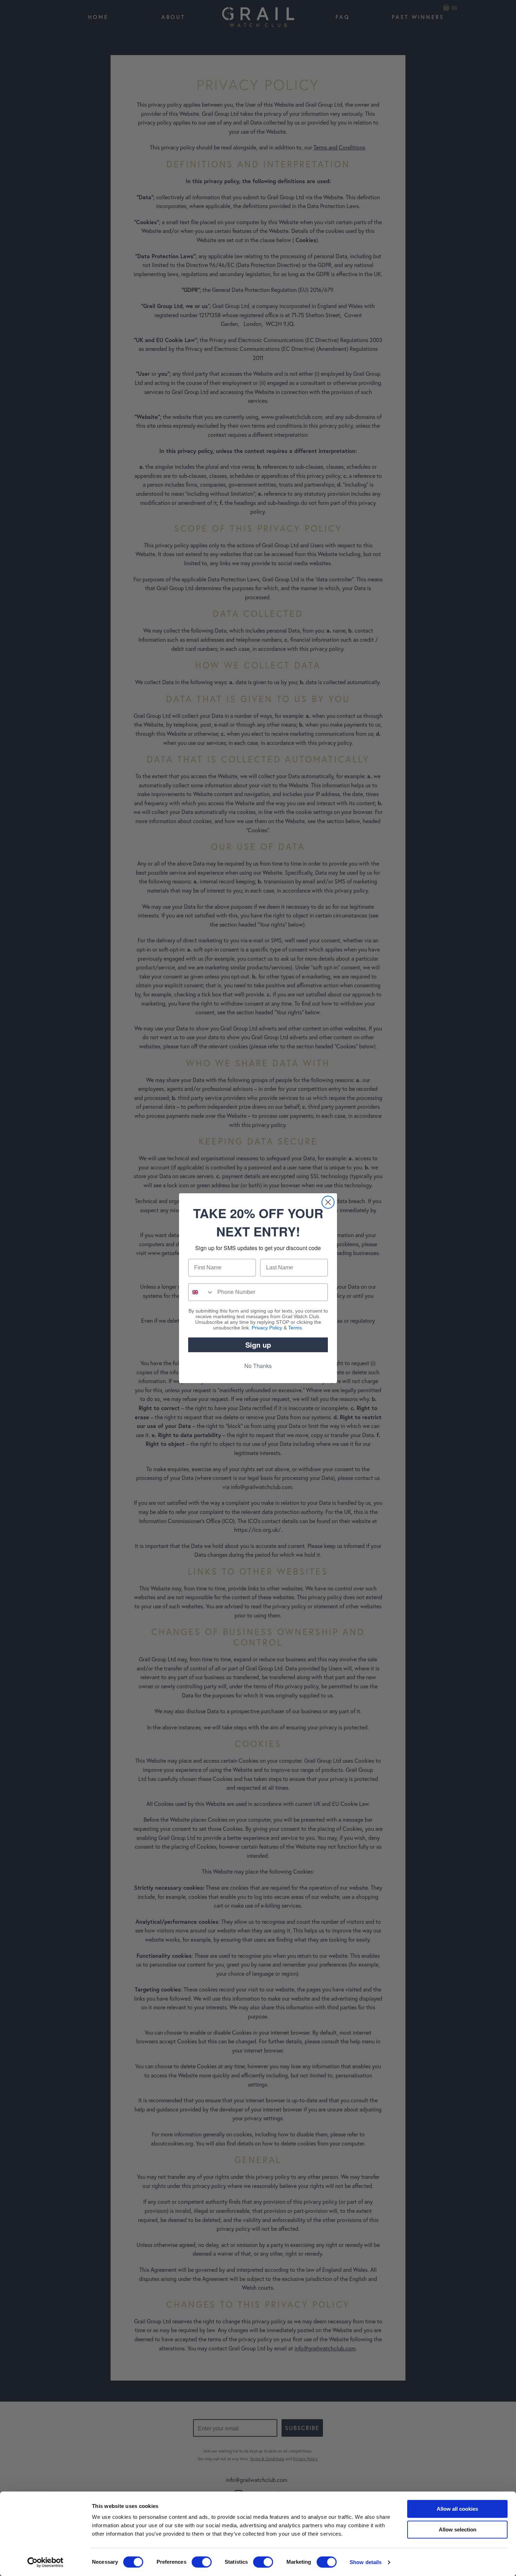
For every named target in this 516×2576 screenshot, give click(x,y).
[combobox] (201, 1292)
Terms (295, 1328)
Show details (366, 2562)
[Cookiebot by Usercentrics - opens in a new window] (45, 2562)
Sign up (258, 1345)
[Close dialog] (328, 1202)
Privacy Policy (267, 1328)
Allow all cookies (457, 2509)
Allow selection (458, 2530)
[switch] (202, 2562)
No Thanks (258, 1366)
